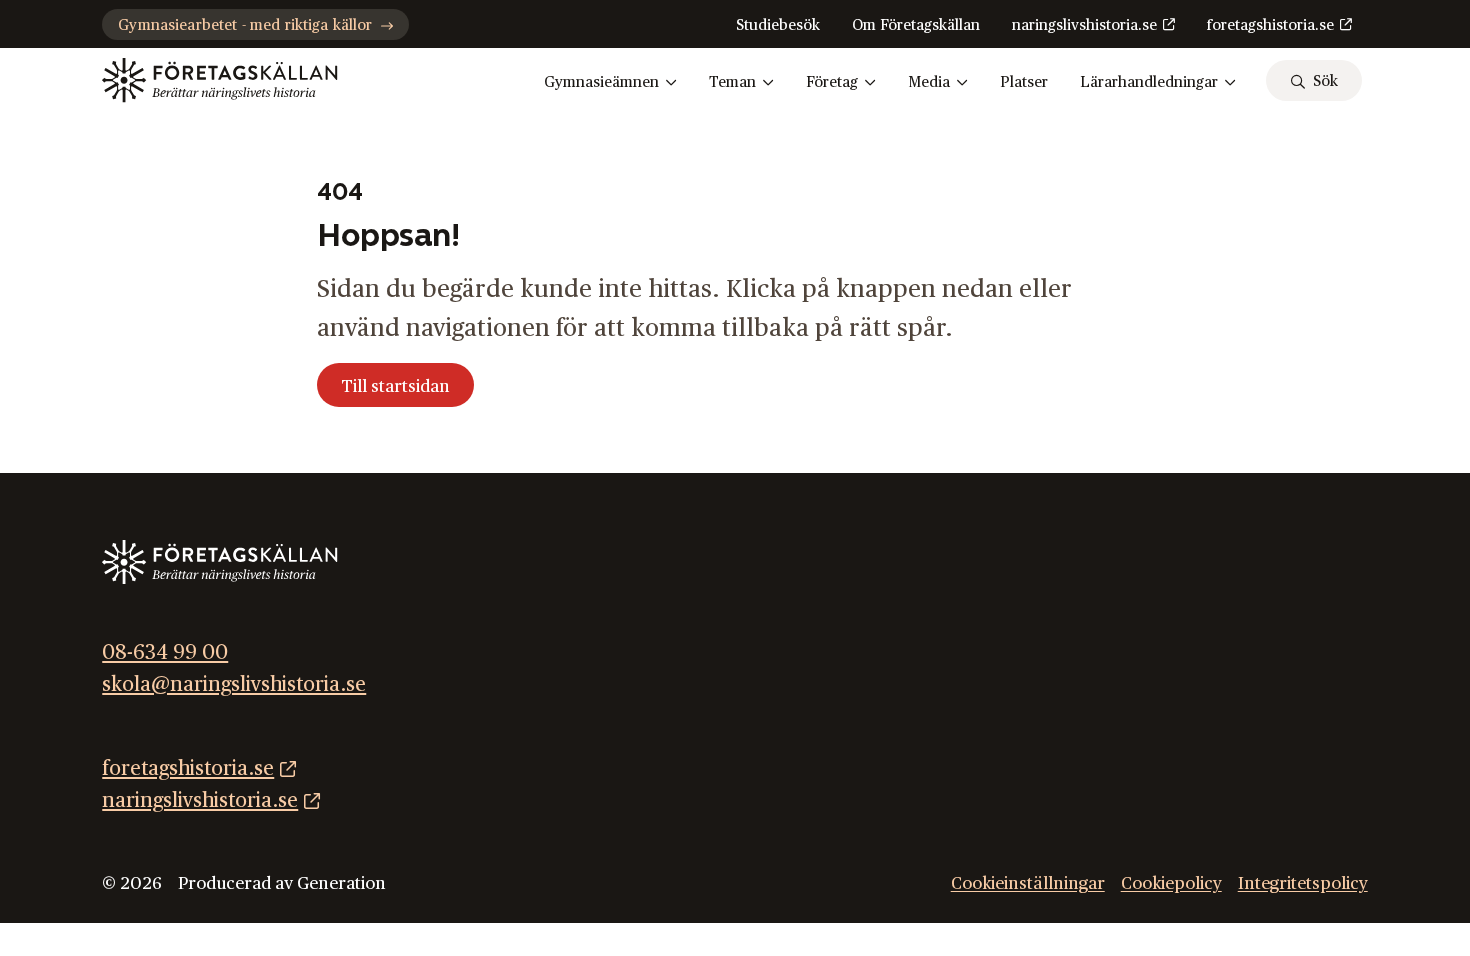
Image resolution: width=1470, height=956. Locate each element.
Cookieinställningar (1028, 883)
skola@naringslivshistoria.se (234, 685)
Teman (732, 82)
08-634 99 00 (165, 653)
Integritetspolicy (1303, 883)
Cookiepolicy (1171, 883)
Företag (832, 82)
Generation (341, 883)
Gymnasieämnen (601, 82)
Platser (1024, 82)
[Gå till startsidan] (219, 80)
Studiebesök (778, 25)
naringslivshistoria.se (1084, 25)
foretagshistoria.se (1270, 25)
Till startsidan (395, 386)
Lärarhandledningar (1149, 82)
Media (929, 82)
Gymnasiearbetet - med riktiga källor (245, 25)
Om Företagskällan (916, 25)
